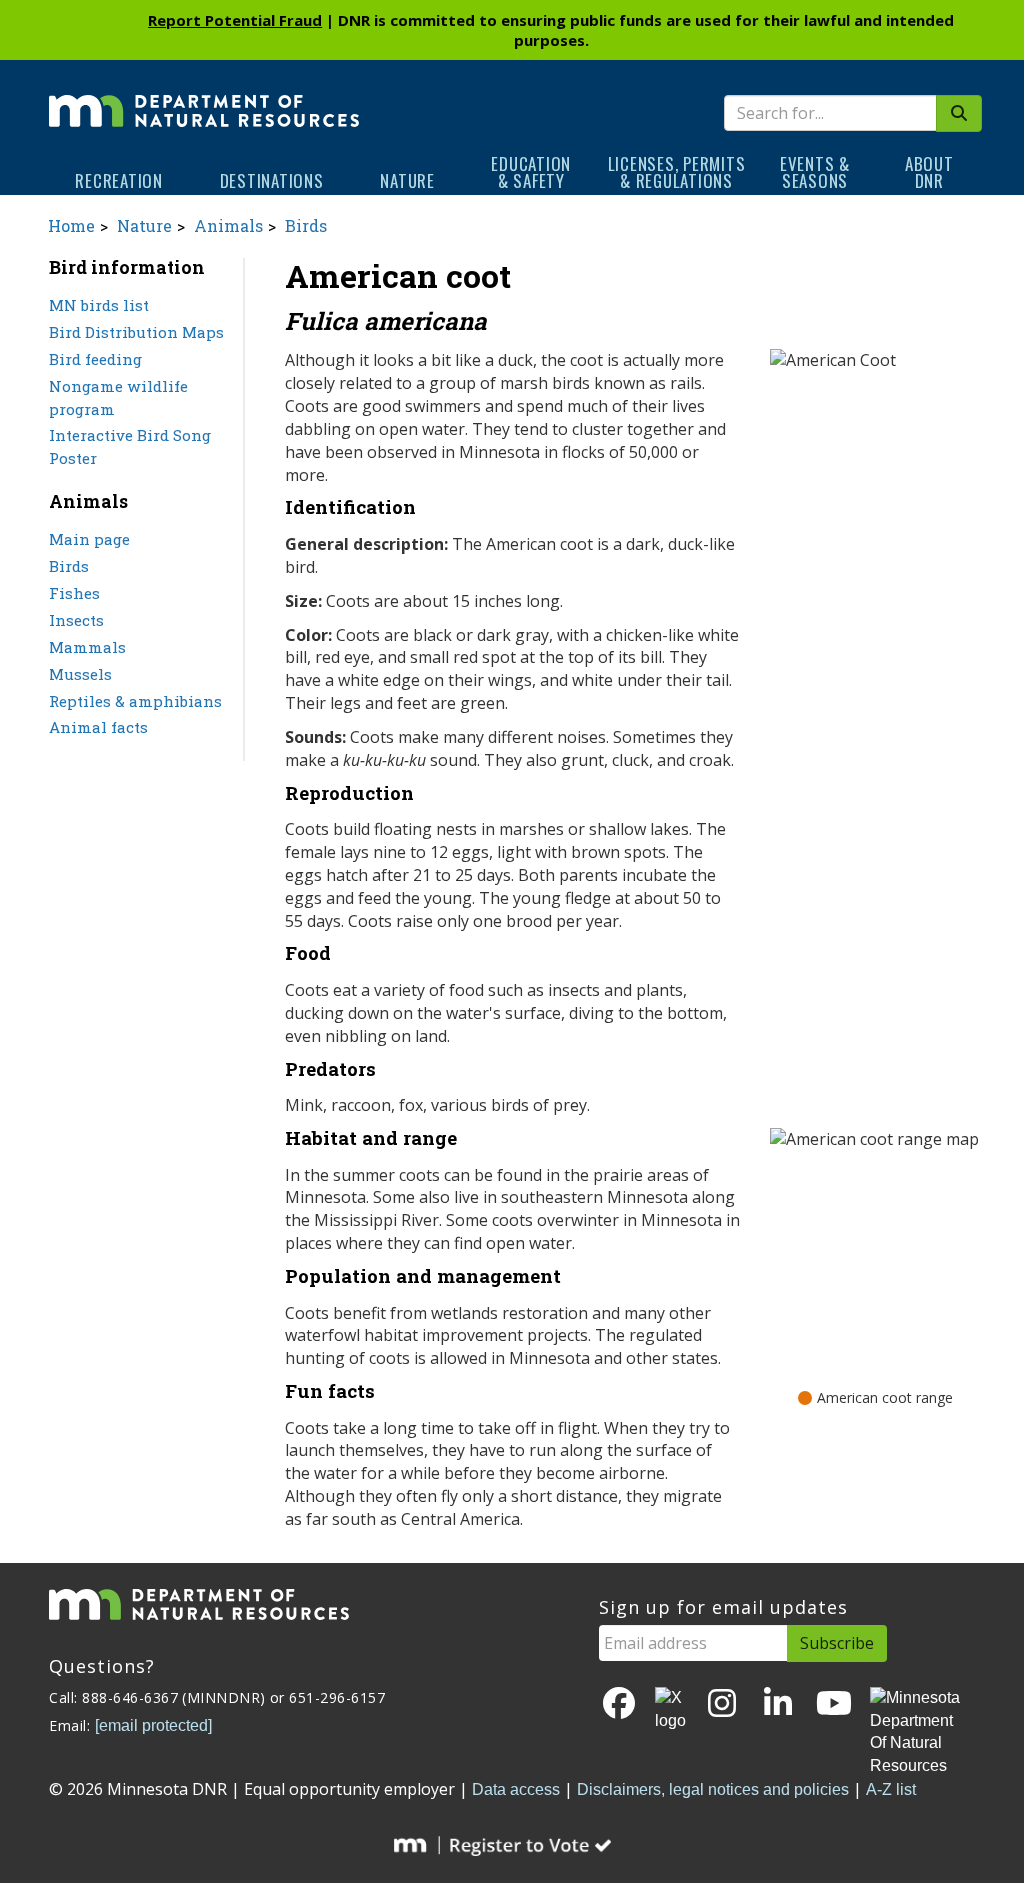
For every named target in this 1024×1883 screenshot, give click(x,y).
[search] (959, 113)
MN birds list (99, 305)
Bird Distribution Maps (136, 332)
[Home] (204, 97)
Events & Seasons (815, 172)
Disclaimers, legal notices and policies (713, 1789)
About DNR (929, 172)
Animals (228, 225)
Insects (76, 620)
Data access (516, 1789)
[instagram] (722, 1704)
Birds (306, 225)
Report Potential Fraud (235, 20)
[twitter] (670, 1710)
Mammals (87, 647)
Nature (407, 180)
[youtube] (834, 1704)
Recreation (119, 180)
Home (71, 225)
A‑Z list (891, 1789)
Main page (89, 539)
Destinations (272, 180)
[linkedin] (778, 1704)
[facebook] (619, 1704)
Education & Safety (531, 172)
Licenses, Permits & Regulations (677, 172)
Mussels (80, 674)
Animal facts (98, 727)
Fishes (74, 593)
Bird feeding (95, 359)
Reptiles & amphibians (135, 701)
